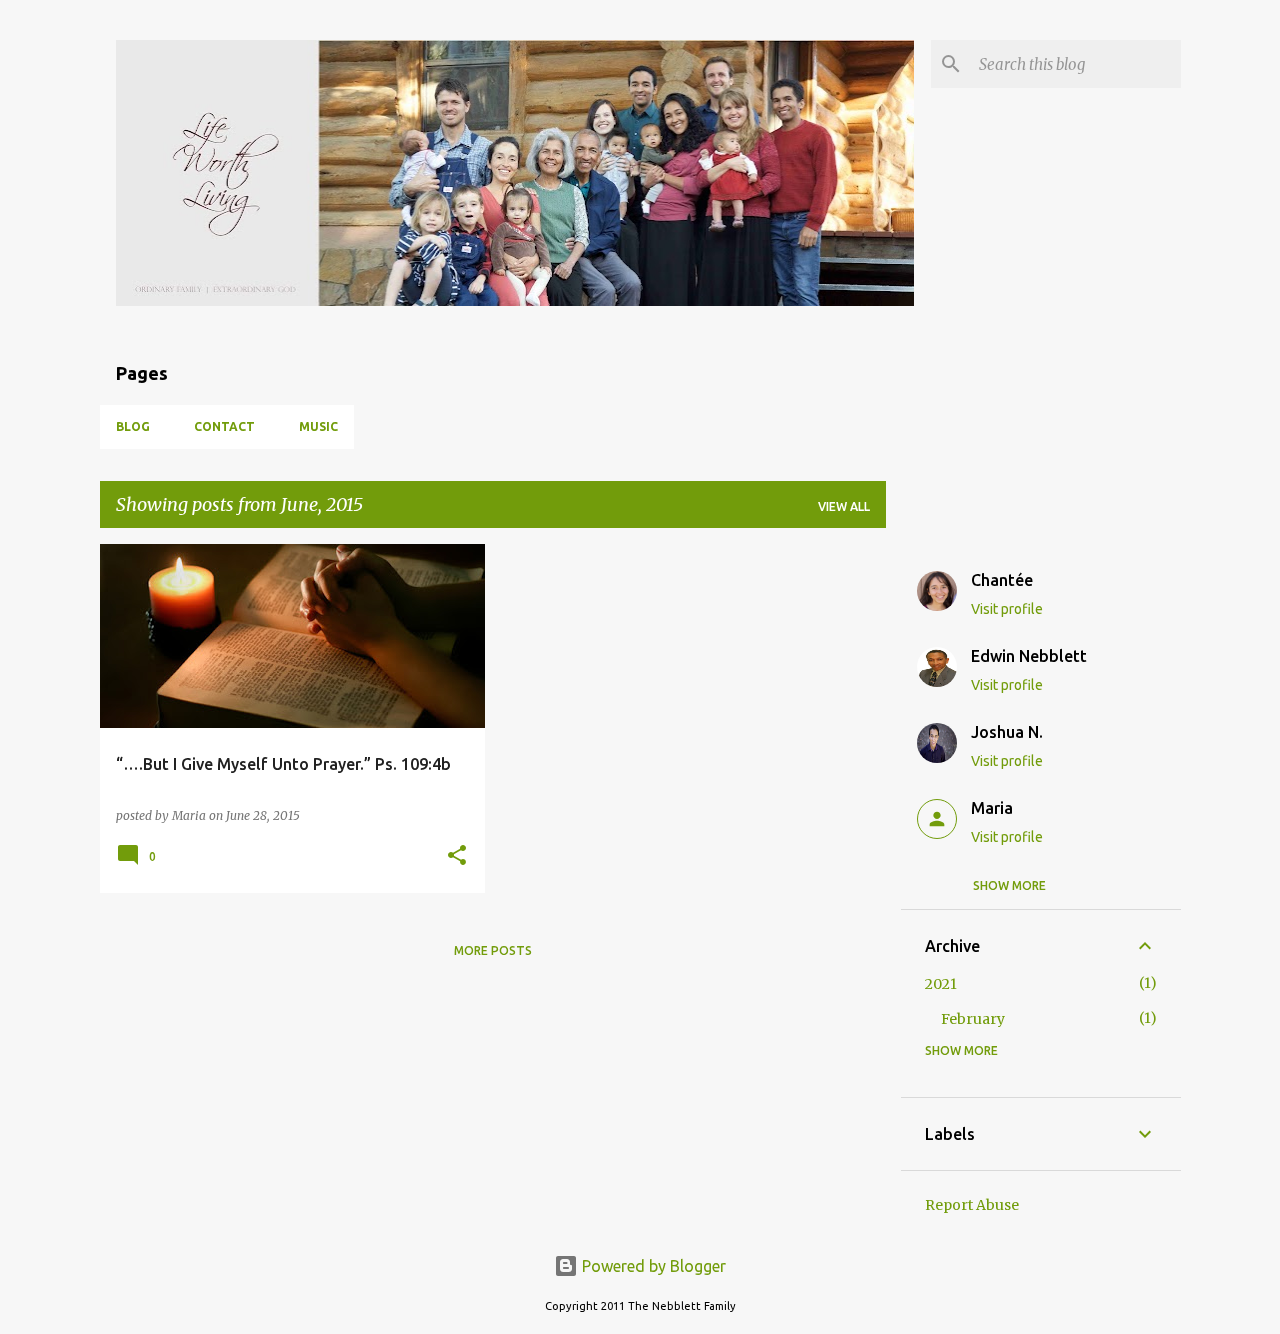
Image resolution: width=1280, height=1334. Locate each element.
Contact (224, 426)
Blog (133, 426)
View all (844, 506)
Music (318, 426)
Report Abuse (972, 1205)
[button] (457, 856)
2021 (941, 984)
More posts (493, 950)
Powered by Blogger (652, 1266)
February (973, 1019)
